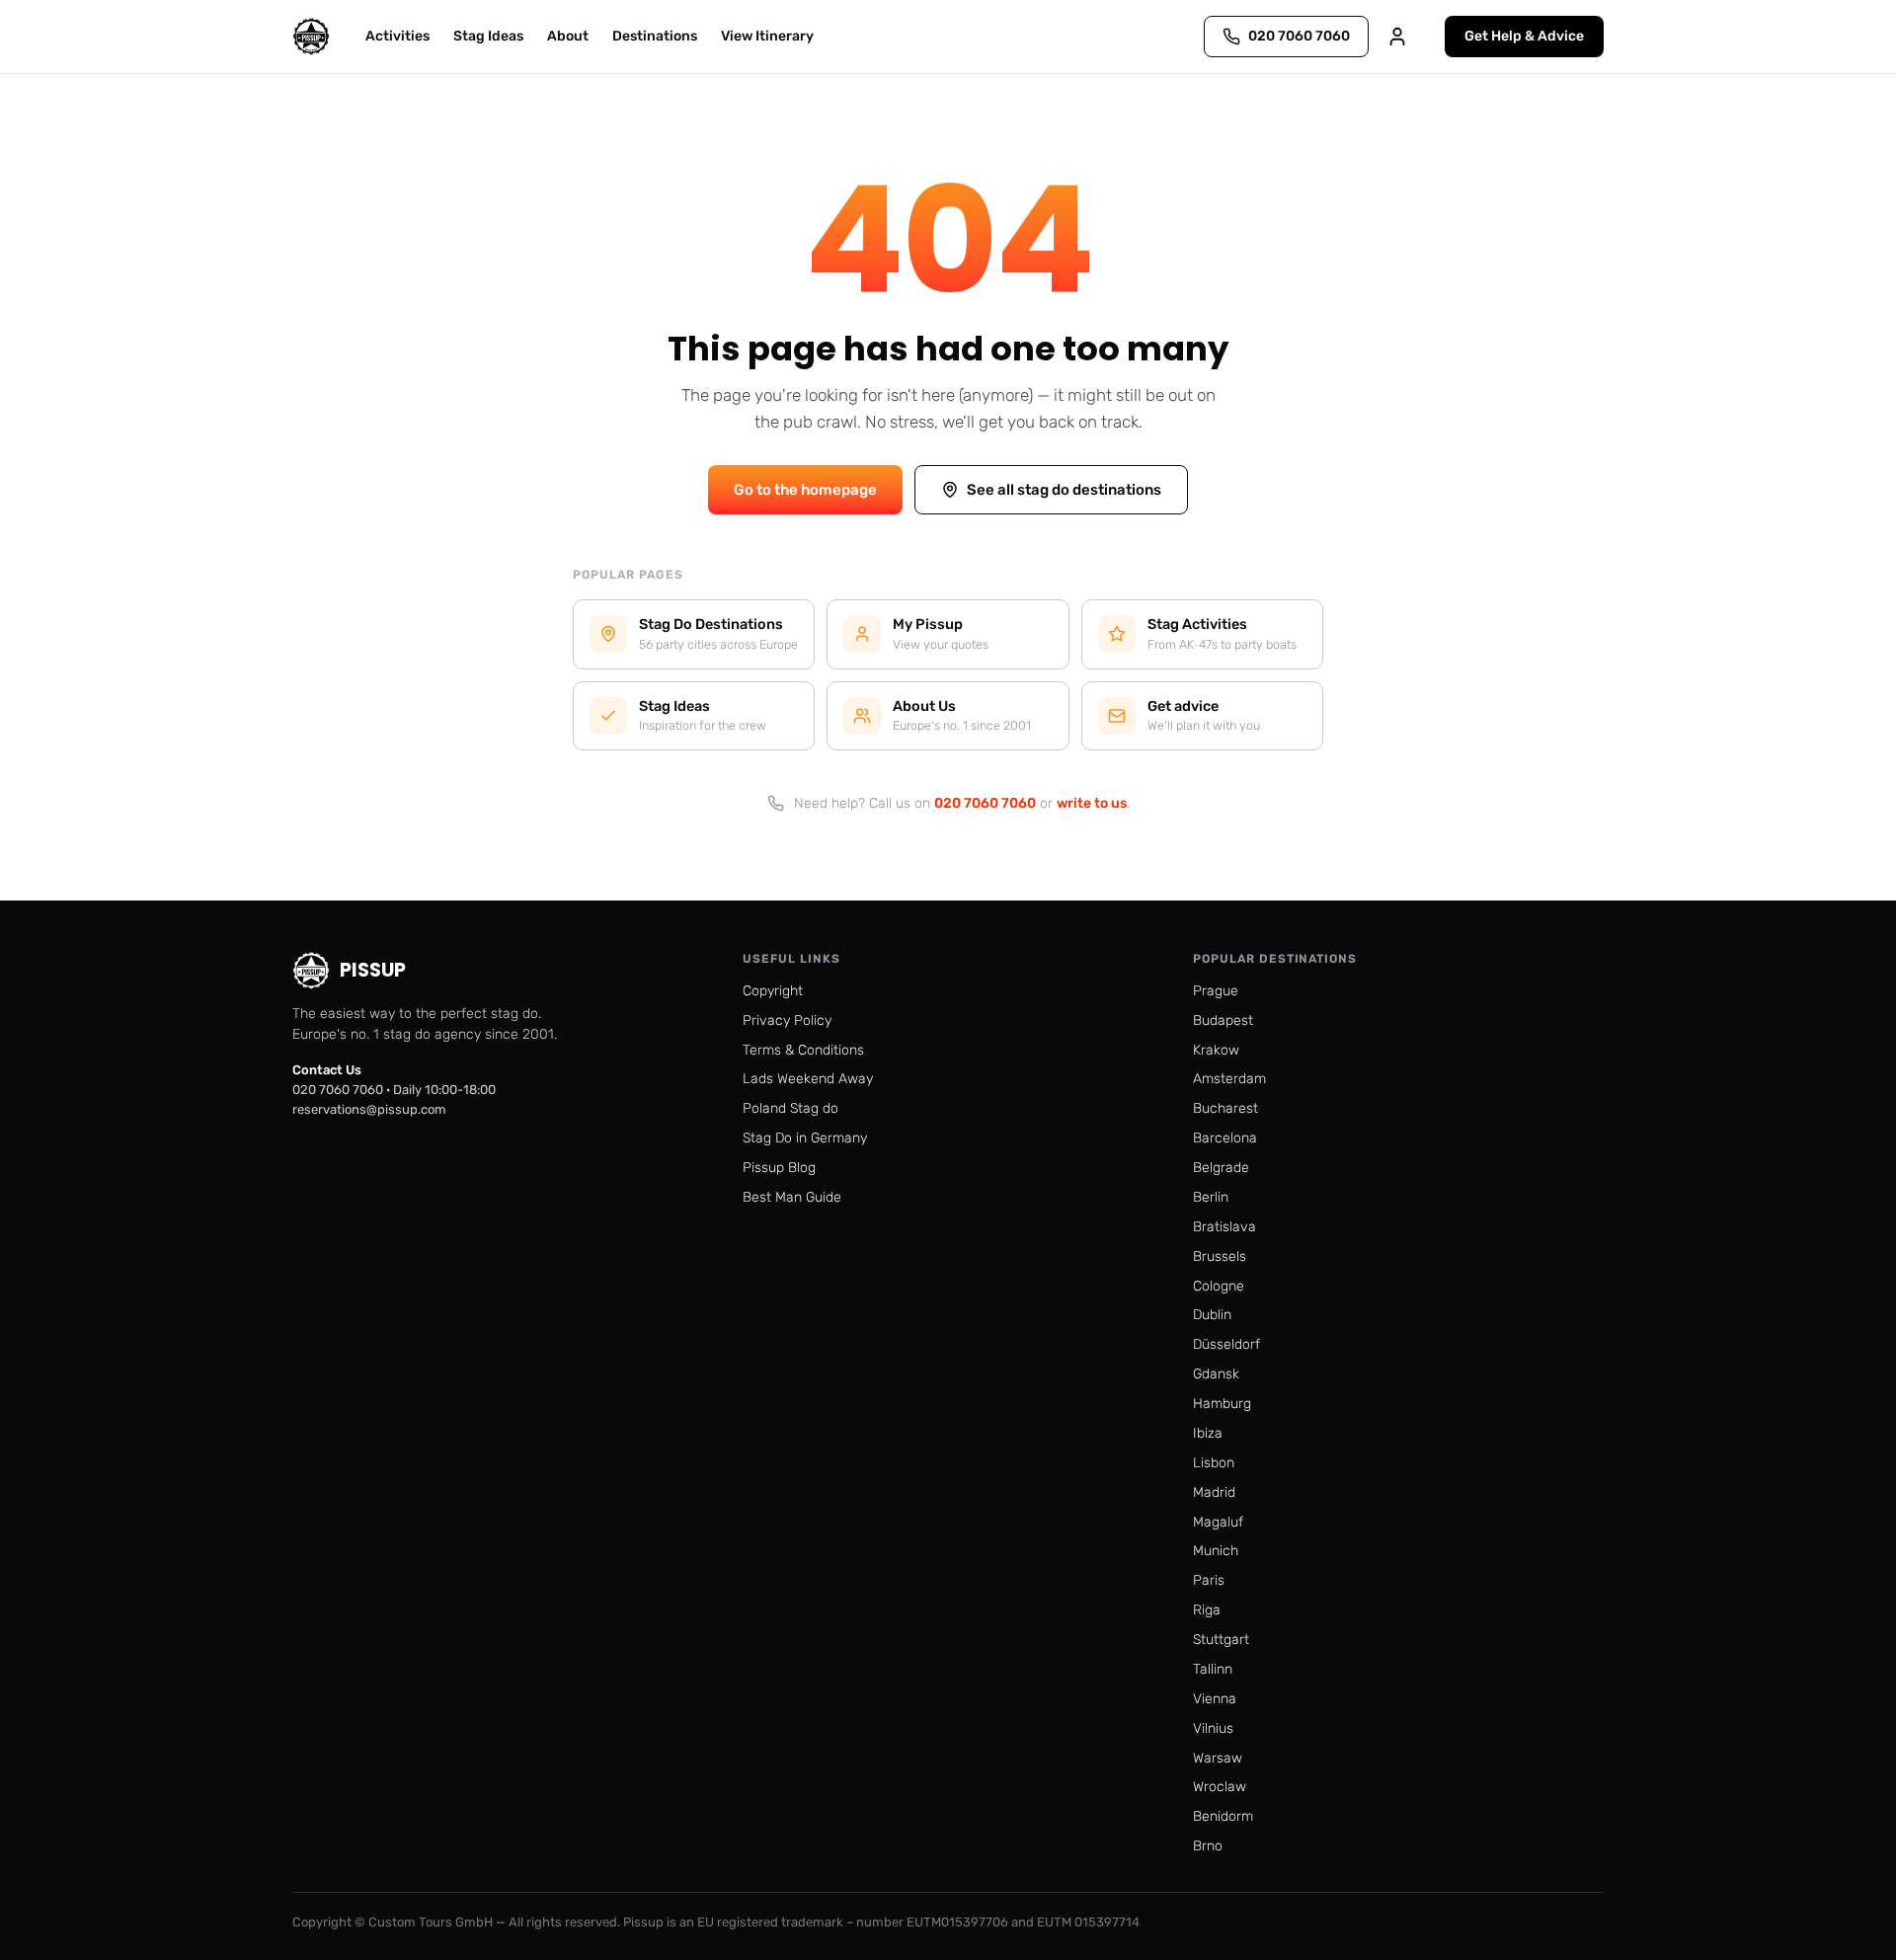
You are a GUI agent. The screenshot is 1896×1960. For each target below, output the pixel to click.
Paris (1209, 1580)
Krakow (1216, 1050)
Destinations (655, 36)
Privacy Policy (787, 1020)
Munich (1216, 1551)
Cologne (1219, 1286)
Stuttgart (1221, 1640)
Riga (1207, 1610)
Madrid (1214, 1492)
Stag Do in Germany (805, 1138)
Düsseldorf (1226, 1344)
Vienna (1215, 1699)
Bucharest (1225, 1108)
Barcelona (1225, 1138)
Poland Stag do (790, 1108)
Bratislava (1224, 1227)
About (568, 36)
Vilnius (1213, 1728)
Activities (397, 36)
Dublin (1212, 1315)
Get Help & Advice (1524, 36)
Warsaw (1218, 1758)
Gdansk (1216, 1374)
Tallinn (1213, 1669)
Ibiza (1208, 1433)
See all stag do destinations (1064, 490)
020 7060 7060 (985, 803)
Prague (1216, 991)
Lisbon (1214, 1463)
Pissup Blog (779, 1168)
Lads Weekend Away (808, 1079)
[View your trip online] (1397, 37)
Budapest (1223, 1020)
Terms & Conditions (803, 1050)
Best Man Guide (792, 1197)
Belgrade (1221, 1168)
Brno (1208, 1846)
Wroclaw (1220, 1787)
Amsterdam (1229, 1079)
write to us (1092, 803)
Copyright (773, 991)
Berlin (1211, 1197)
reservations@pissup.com (369, 1109)
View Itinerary (767, 36)
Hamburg (1222, 1404)
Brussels (1220, 1256)
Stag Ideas (488, 36)
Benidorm (1223, 1816)
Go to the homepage (805, 490)
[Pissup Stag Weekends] (311, 37)
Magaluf (1218, 1522)
